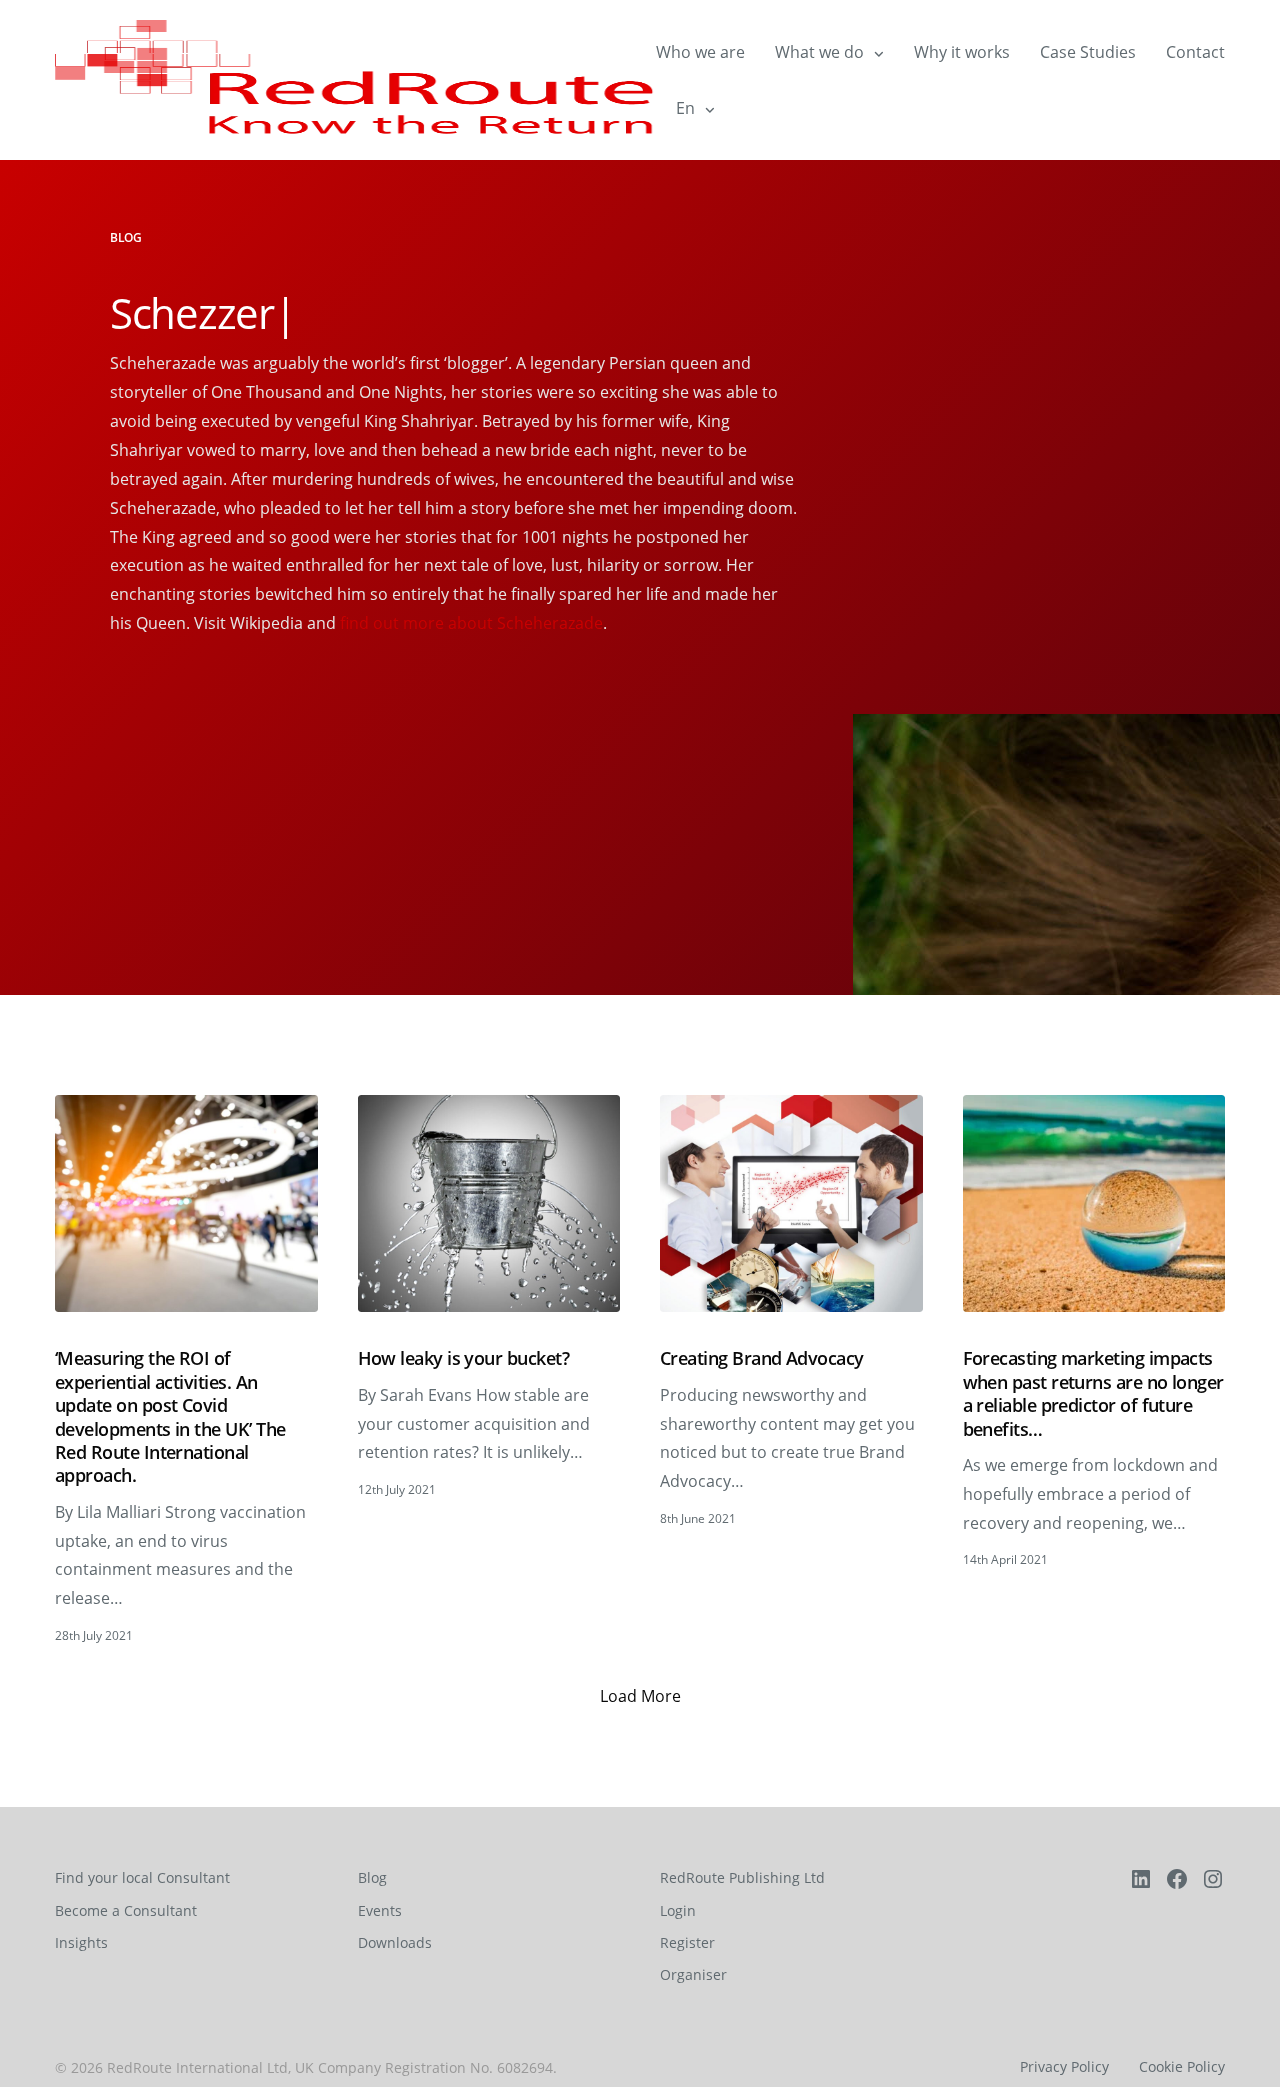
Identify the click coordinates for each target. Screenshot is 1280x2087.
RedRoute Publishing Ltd (742, 1877)
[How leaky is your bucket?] (489, 1204)
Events (380, 1910)
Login (678, 1910)
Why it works (962, 52)
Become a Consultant (126, 1910)
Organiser (693, 1974)
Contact (1195, 52)
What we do (819, 52)
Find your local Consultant (142, 1877)
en (685, 108)
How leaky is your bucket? (464, 1358)
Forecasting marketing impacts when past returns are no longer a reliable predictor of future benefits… (1093, 1393)
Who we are (700, 52)
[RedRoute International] (355, 80)
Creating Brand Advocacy (762, 1358)
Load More (640, 1696)
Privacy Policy (1064, 2067)
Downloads (395, 1942)
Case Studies (1088, 52)
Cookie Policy (1182, 2067)
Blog (372, 1877)
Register (687, 1942)
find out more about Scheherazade (471, 623)
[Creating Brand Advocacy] (791, 1204)
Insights (81, 1942)
